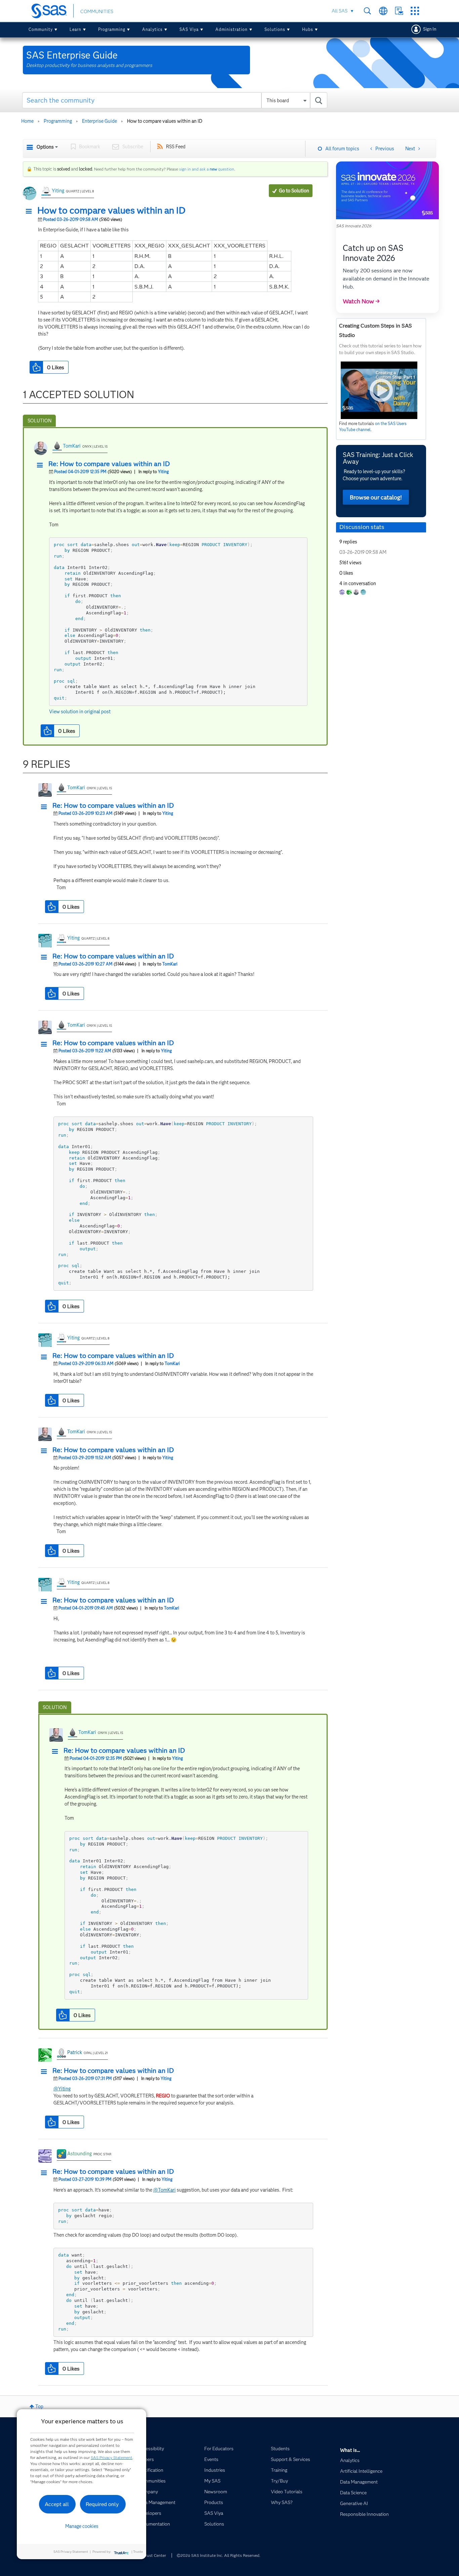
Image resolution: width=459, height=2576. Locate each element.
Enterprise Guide (99, 121)
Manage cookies (82, 2526)
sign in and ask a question (207, 169)
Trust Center (155, 2555)
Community (41, 29)
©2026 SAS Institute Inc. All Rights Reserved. (219, 2555)
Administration (232, 29)
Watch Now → (361, 301)
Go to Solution (294, 191)
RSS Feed (176, 147)
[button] (31, 212)
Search (367, 11)
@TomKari (164, 2190)
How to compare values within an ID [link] (165, 121)
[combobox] (175, 100)
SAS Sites (415, 11)
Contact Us (399, 11)
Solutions (275, 29)
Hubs (308, 29)
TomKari (72, 446)
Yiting (58, 191)
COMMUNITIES (97, 11)
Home (27, 121)
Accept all (57, 2504)
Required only (102, 2504)
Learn (75, 29)
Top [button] (39, 2407)
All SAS (340, 11)
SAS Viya (189, 29)
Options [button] (45, 147)
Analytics (152, 29)
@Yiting (62, 2089)
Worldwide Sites (383, 11)
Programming (112, 29)
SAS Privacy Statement (112, 2457)
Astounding (79, 2154)
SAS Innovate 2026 (354, 226)
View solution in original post (80, 712)
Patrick (75, 2052)
